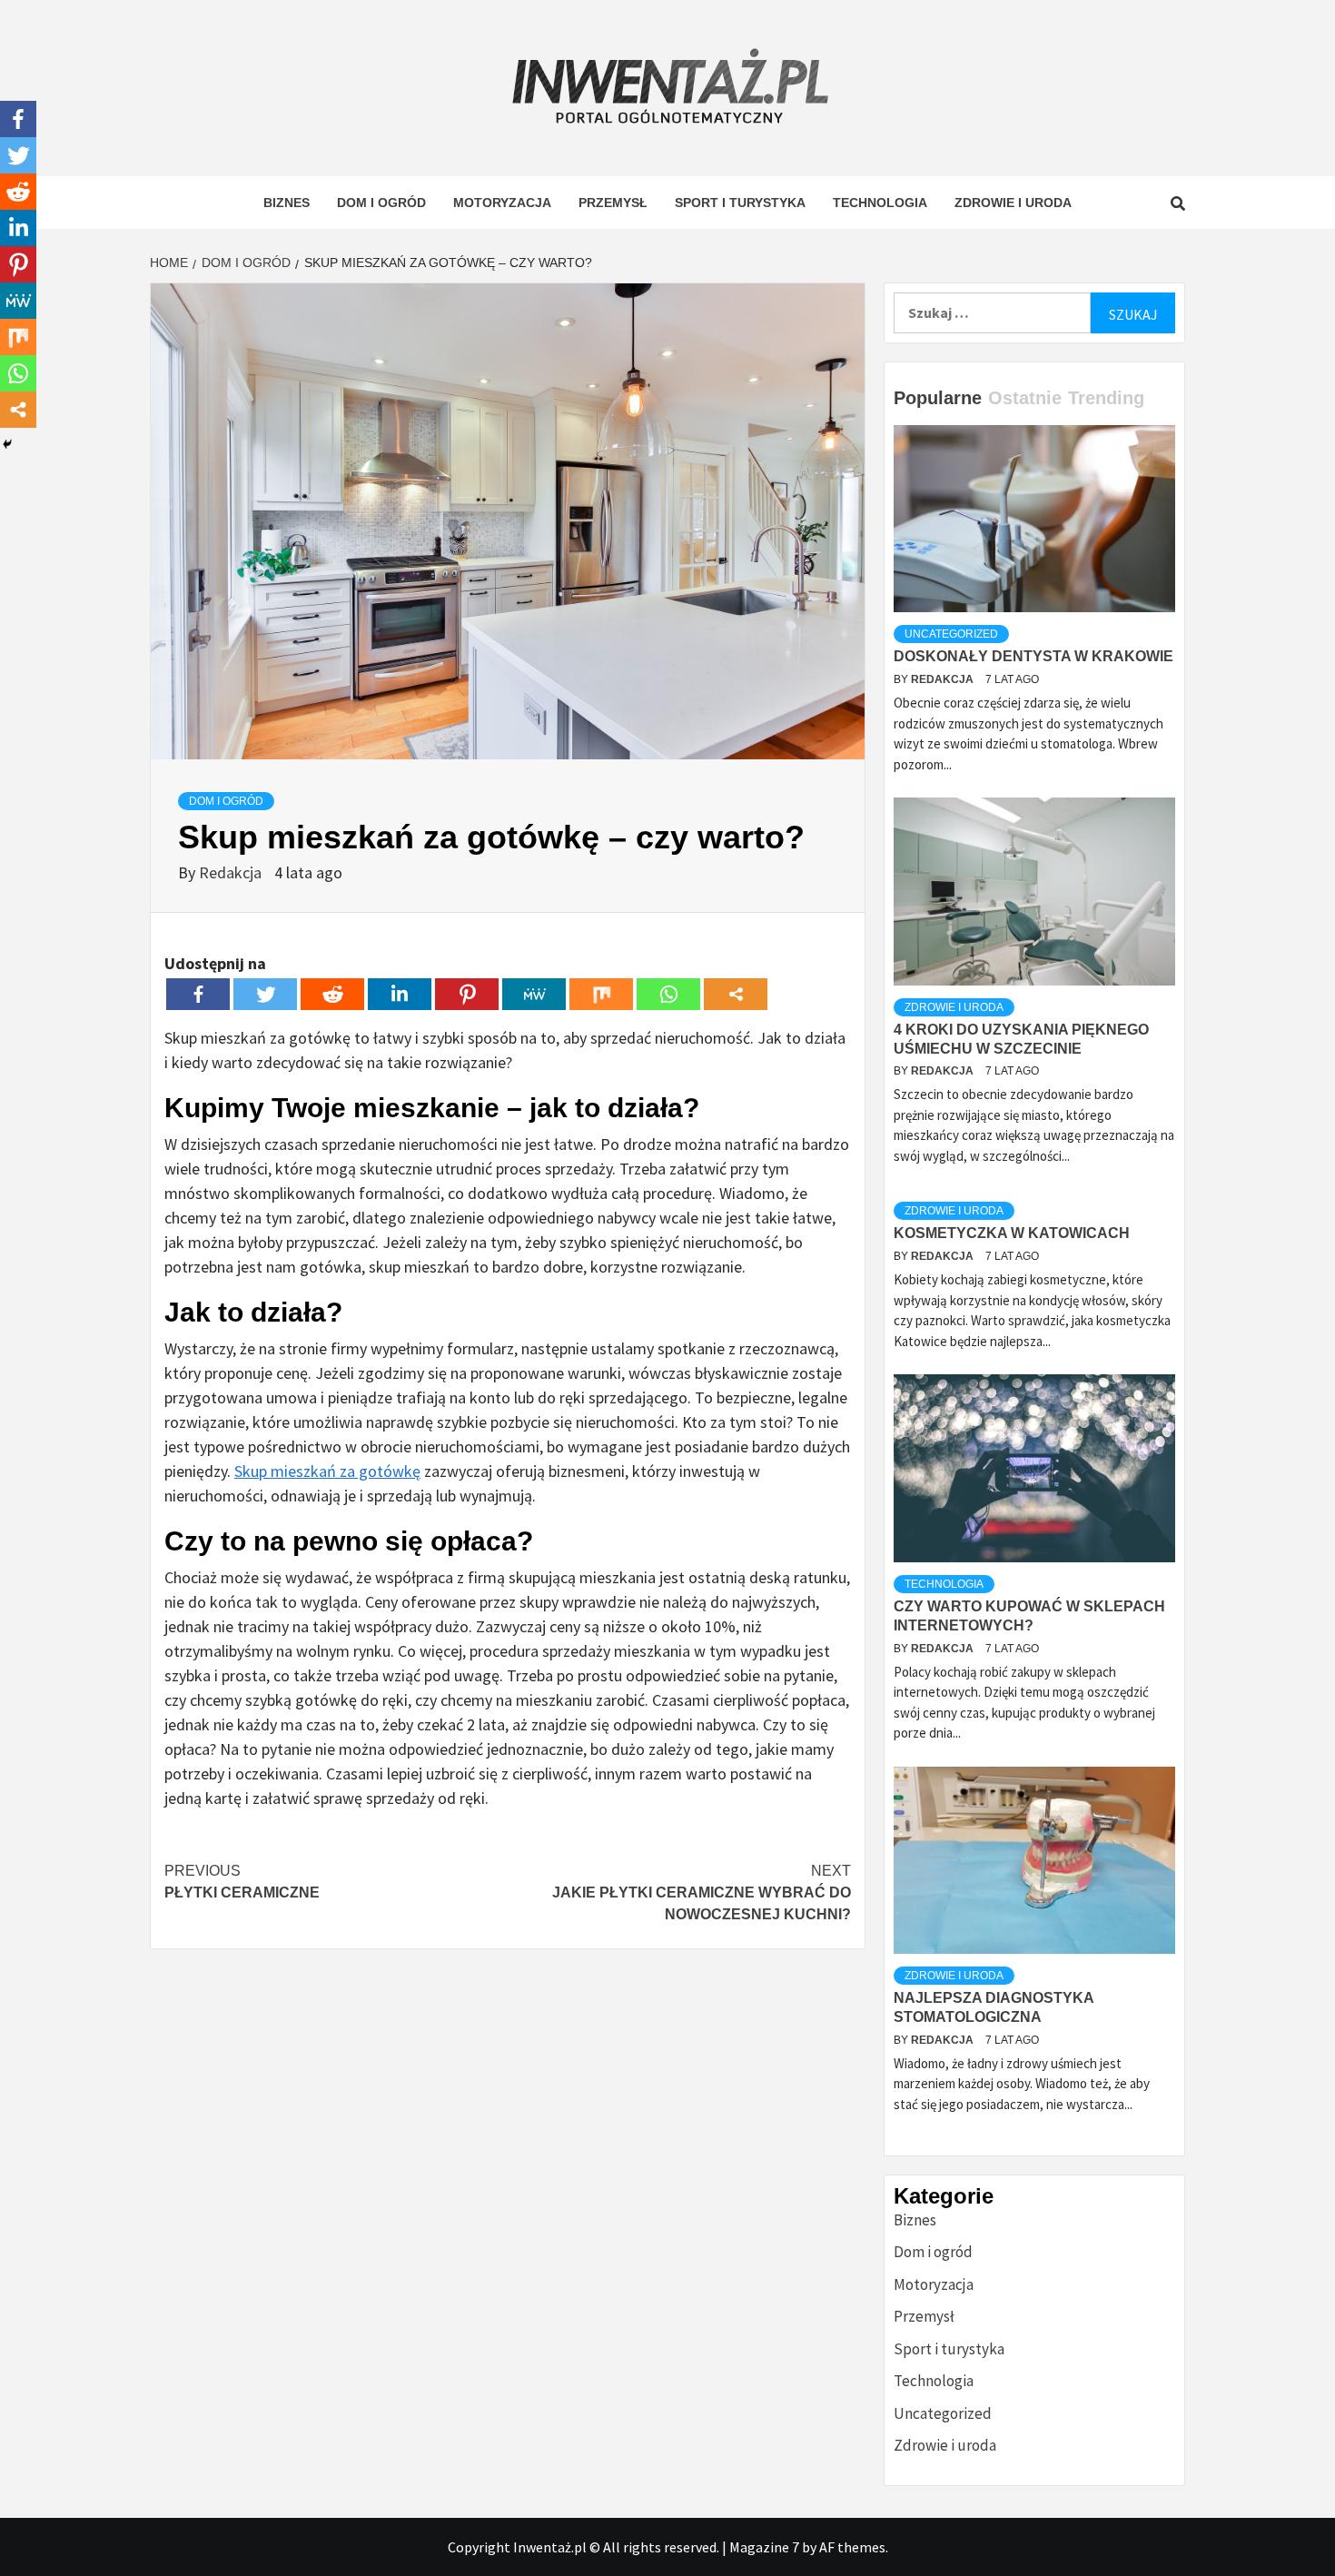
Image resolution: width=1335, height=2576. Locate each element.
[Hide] (7, 444)
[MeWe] (534, 994)
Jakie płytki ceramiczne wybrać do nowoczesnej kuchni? (702, 1892)
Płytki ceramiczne (242, 1882)
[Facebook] (198, 994)
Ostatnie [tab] (1025, 398)
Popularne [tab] (938, 398)
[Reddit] (332, 994)
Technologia (880, 203)
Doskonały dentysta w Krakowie (1033, 656)
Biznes (287, 203)
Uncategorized (951, 634)
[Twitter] (265, 994)
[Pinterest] (467, 994)
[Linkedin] (400, 994)
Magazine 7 (764, 2547)
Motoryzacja (502, 203)
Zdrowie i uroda (1013, 203)
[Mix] (601, 994)
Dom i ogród (381, 203)
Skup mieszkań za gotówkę (327, 1471)
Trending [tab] (1106, 398)
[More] (736, 994)
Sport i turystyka (740, 203)
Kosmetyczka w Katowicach (1012, 1233)
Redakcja (232, 872)
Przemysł (613, 203)
